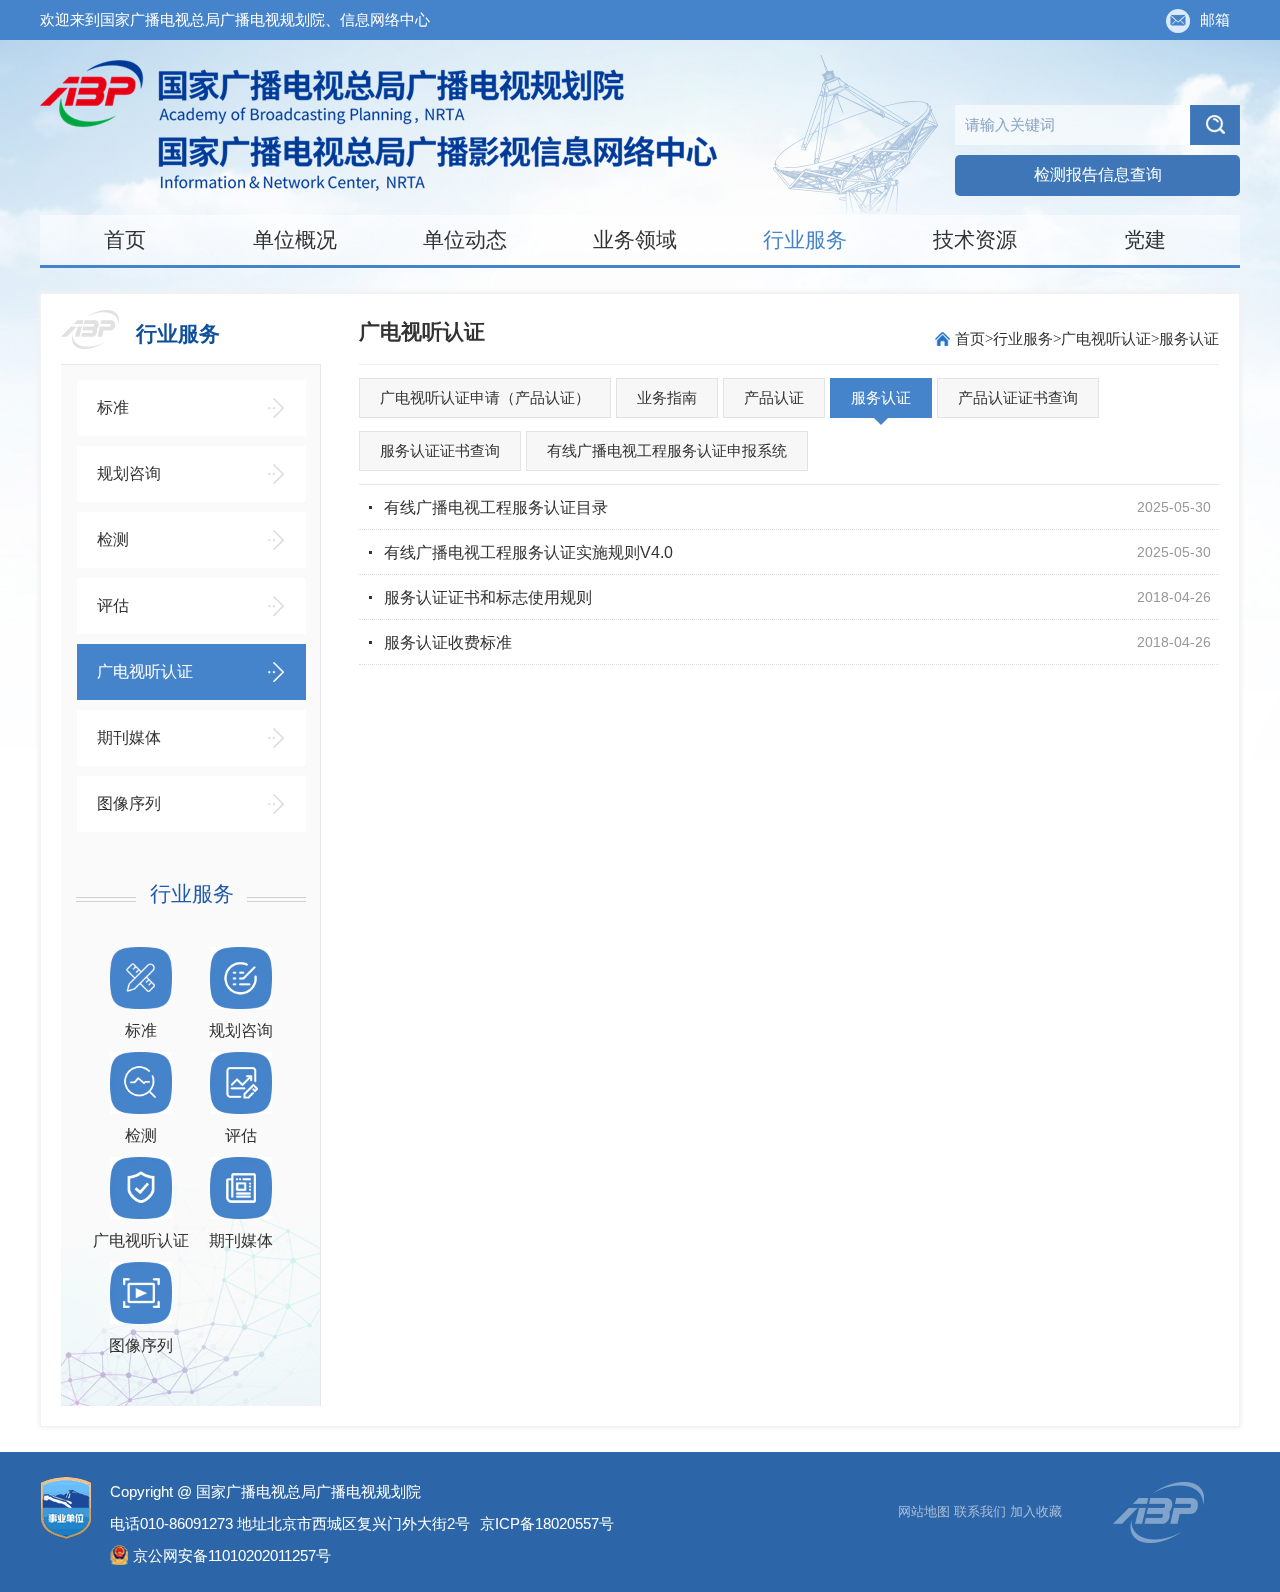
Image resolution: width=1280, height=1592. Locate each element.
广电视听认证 (145, 671)
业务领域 (635, 239)
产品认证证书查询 (1018, 397)
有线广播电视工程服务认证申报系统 (667, 450)
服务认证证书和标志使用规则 (488, 597)
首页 (125, 239)
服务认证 (1189, 338)
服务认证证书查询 (440, 450)
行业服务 (805, 239)
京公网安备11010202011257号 (232, 1555)
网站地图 (924, 1511)
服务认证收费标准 (448, 642)
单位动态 (465, 239)
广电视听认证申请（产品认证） (485, 397)
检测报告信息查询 (1098, 174)
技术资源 (975, 239)
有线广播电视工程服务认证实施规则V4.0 (528, 552)
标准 (113, 407)
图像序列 (129, 803)
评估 (113, 605)
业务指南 (667, 397)
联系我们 (980, 1511)
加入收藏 (1036, 1511)
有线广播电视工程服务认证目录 (496, 507)
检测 (113, 539)
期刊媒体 (129, 737)
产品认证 (774, 397)
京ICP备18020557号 (547, 1523)
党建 (1145, 239)
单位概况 (295, 239)
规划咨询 (129, 473)
